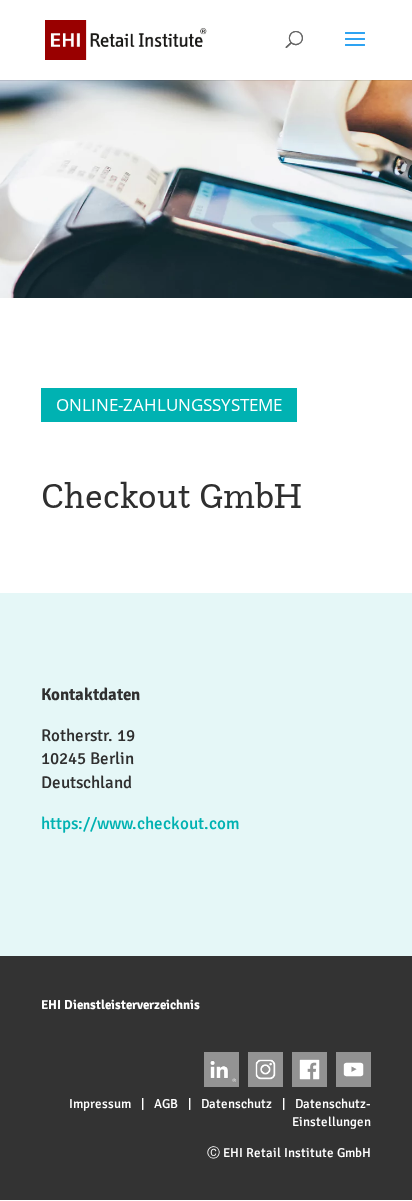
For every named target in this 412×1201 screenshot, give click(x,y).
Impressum (100, 1104)
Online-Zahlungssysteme (169, 404)
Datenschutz (236, 1104)
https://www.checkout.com (140, 823)
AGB (166, 1104)
